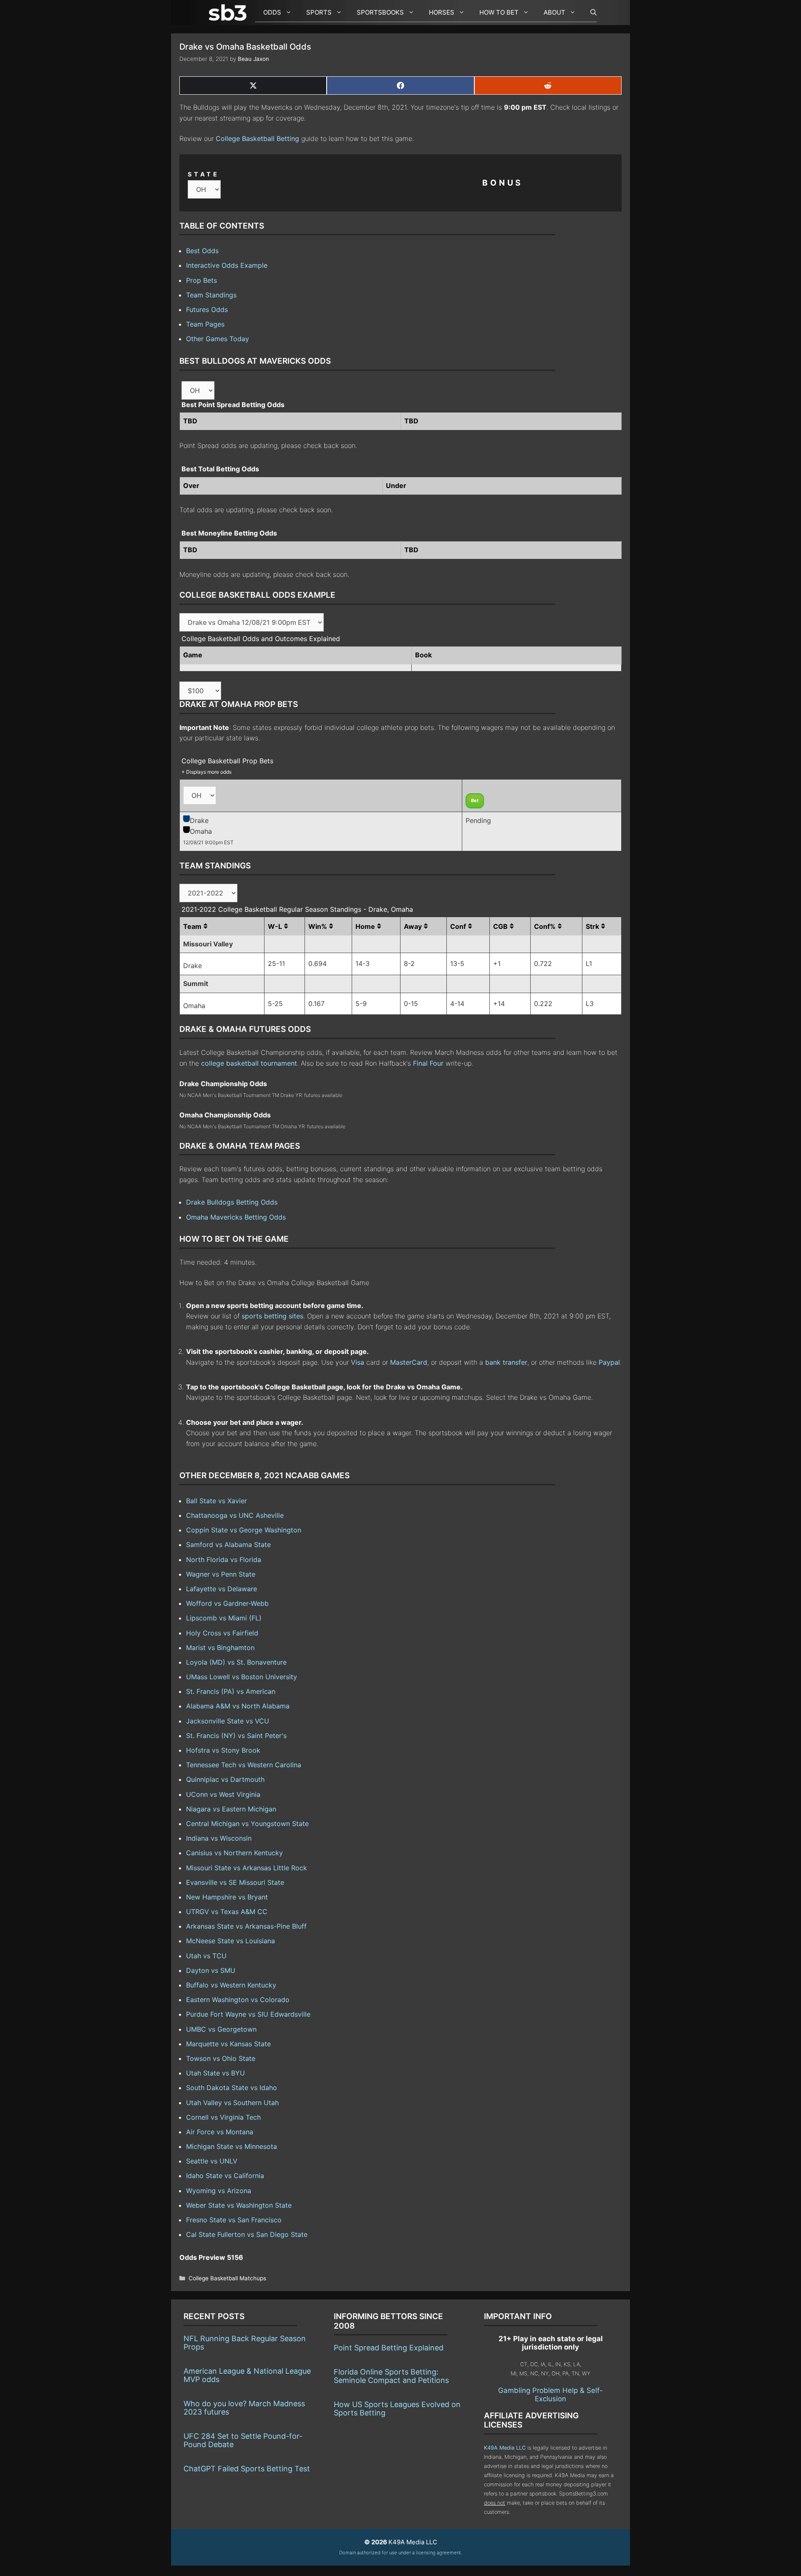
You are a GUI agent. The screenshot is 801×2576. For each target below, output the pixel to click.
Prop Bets (202, 280)
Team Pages (205, 324)
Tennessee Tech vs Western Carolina (244, 1765)
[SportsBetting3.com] (229, 13)
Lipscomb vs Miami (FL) (224, 1618)
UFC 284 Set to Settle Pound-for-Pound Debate (243, 2440)
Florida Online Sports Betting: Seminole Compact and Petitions (391, 2376)
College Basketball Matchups (227, 2278)
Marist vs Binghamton (220, 1648)
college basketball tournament (249, 1063)
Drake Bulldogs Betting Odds (232, 1202)
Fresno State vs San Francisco (234, 2220)
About (554, 12)
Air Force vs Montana (220, 2132)
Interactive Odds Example (227, 265)
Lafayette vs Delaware (222, 1589)
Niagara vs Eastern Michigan (231, 1809)
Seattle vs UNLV (212, 2161)
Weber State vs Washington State (239, 2205)
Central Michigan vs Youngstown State (247, 1824)
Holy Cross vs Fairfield (222, 1633)
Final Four (428, 1063)
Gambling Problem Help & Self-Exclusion (550, 2395)
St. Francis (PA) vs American (231, 1691)
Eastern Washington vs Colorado (238, 2000)
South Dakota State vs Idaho (232, 2088)
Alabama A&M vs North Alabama (238, 1706)
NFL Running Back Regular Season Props (245, 2343)
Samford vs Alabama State (228, 1545)
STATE (204, 174)
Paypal (609, 1362)
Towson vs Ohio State (221, 2058)
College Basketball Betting (257, 138)
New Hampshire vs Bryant (227, 1897)
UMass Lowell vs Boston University (242, 1677)
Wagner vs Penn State (221, 1574)
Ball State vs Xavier (217, 1501)
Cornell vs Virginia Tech (223, 2117)
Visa (358, 1362)
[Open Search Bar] (589, 13)
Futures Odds (207, 309)
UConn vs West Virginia (223, 1794)
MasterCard (409, 1362)
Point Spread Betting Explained (389, 2348)
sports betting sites (272, 1316)
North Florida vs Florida (224, 1560)
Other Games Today (218, 339)
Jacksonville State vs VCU (228, 1721)
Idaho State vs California (225, 2176)
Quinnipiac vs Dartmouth (225, 1779)
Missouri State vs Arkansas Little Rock (247, 1868)
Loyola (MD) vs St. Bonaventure (236, 1662)
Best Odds (202, 251)
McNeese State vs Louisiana (230, 1941)
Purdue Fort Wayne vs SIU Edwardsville (248, 2014)
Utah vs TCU (206, 1956)
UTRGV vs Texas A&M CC (227, 1912)
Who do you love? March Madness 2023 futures (244, 2408)
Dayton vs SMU (211, 1970)
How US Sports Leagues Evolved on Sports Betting (397, 2409)
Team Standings (211, 295)
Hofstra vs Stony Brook (223, 1750)
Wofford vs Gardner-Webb (227, 1603)
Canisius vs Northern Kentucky (234, 1853)
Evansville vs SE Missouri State (235, 1882)
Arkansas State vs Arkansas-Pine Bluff (246, 1926)
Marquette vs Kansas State (228, 2044)
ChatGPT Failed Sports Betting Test (247, 2469)
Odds (272, 12)
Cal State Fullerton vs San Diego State (247, 2234)
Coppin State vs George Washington (244, 1530)
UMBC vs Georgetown (221, 2029)
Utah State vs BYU (215, 2073)
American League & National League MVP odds (247, 2375)
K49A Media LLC (505, 2448)
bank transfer (506, 1362)
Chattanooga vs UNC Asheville (235, 1515)
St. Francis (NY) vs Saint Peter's (236, 1736)
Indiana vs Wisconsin (219, 1838)
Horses (442, 12)
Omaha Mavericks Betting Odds (236, 1217)
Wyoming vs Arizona (219, 2191)
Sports (319, 12)
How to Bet (499, 12)
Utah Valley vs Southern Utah (232, 2103)
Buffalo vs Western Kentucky (231, 1985)
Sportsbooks (380, 12)
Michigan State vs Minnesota (232, 2146)
